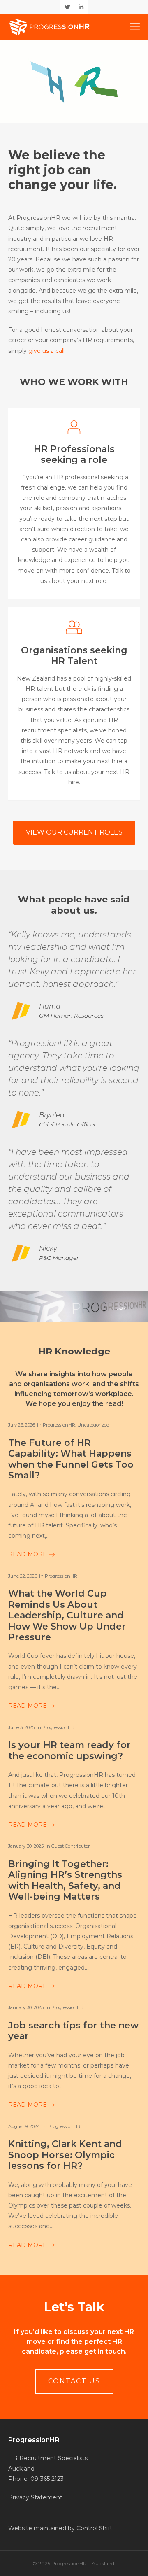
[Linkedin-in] (81, 7)
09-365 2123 (47, 2479)
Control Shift (94, 2528)
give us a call (46, 351)
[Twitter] (67, 7)
